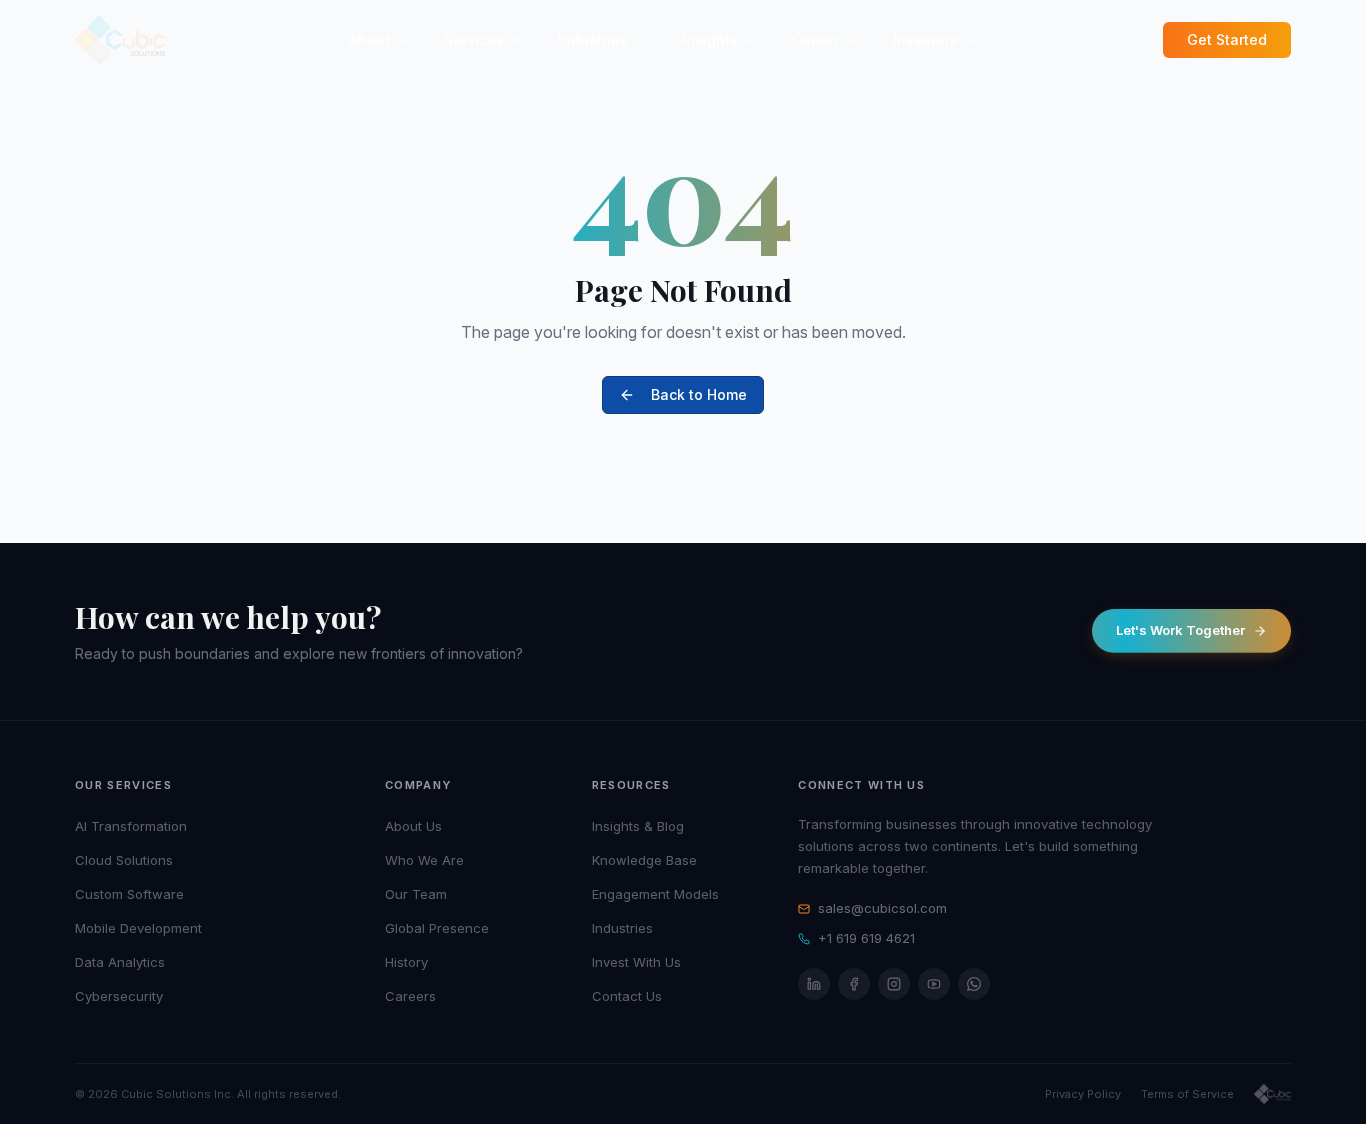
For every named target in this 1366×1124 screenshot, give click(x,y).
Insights (710, 39)
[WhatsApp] (974, 984)
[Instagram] (894, 984)
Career (815, 39)
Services (474, 39)
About (369, 39)
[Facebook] (854, 984)
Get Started (1227, 39)
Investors (925, 39)
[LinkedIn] (814, 984)
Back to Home (699, 394)
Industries (593, 39)
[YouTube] (934, 984)
